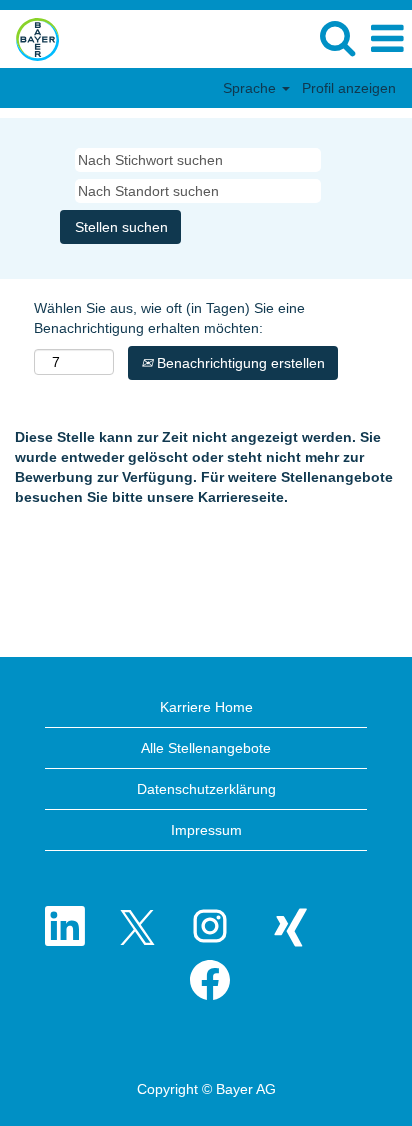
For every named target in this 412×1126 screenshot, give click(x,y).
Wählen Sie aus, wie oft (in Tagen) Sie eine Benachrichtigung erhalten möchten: (169, 318)
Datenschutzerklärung (206, 789)
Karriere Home (206, 707)
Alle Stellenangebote (206, 748)
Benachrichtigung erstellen (239, 363)
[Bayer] (30, 38)
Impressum (206, 830)
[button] (387, 38)
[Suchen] (337, 37)
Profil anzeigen (349, 88)
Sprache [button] (251, 88)
